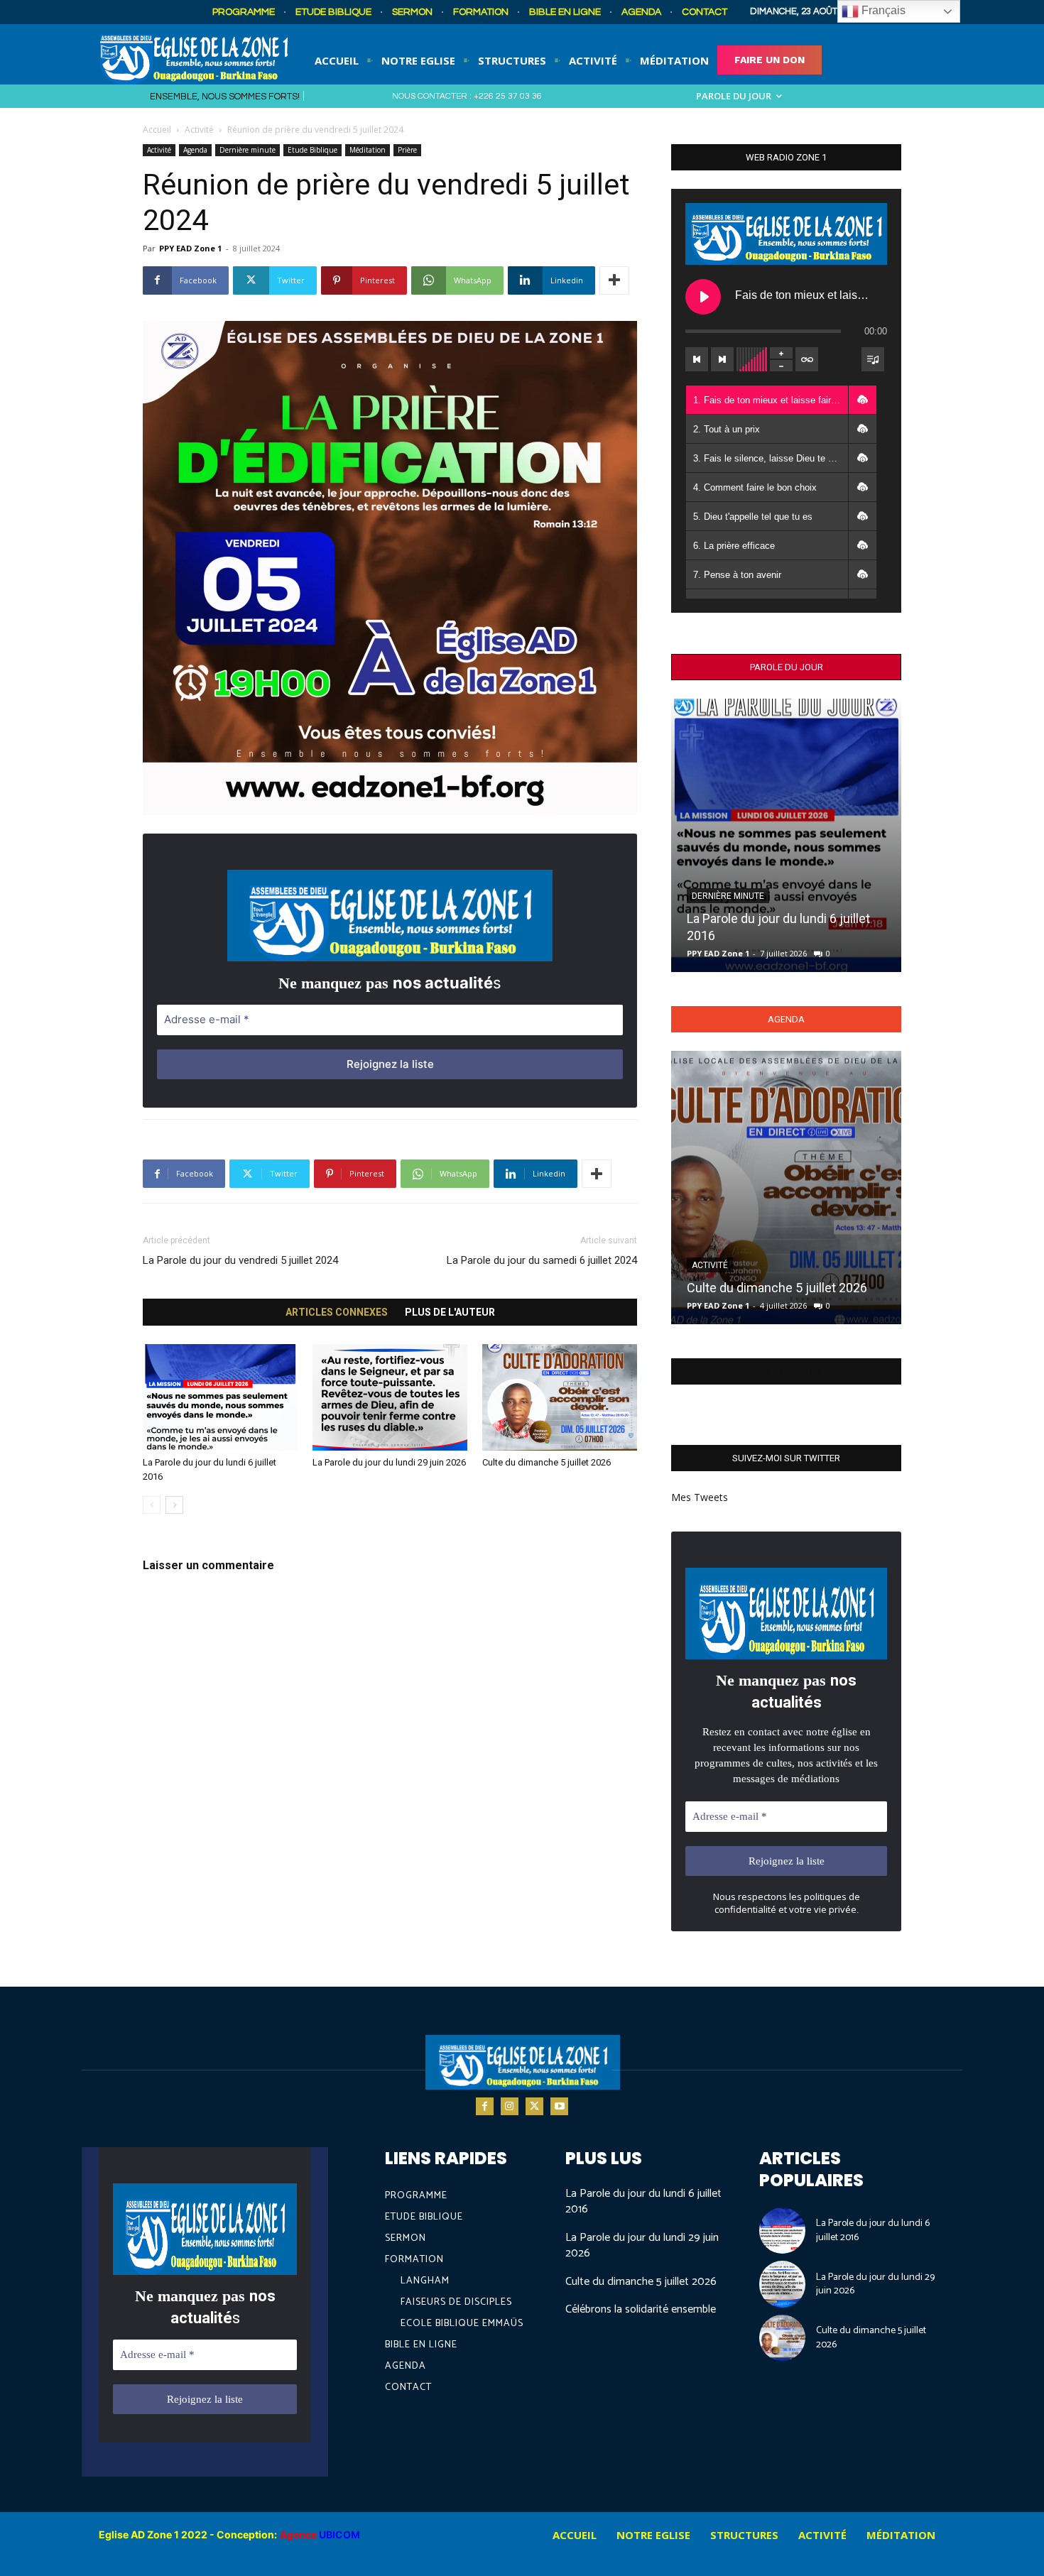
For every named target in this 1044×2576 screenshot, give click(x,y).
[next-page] (174, 1505)
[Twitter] (534, 2106)
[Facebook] (485, 2106)
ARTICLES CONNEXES (337, 1312)
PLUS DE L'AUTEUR (450, 1312)
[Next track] (722, 359)
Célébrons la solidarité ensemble (641, 2309)
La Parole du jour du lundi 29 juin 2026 (389, 1462)
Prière (407, 150)
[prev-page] (152, 1505)
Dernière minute (248, 150)
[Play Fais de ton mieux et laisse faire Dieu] (703, 297)
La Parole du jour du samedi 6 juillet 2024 (542, 1260)
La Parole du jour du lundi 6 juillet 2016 (643, 2201)
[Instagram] (510, 2106)
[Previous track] (697, 359)
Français (882, 10)
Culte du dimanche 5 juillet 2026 (547, 1462)
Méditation (368, 150)
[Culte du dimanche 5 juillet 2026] (560, 1397)
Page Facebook (786, 1371)
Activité (199, 130)
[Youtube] (559, 2106)
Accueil (157, 130)
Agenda (195, 150)
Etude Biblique (312, 150)
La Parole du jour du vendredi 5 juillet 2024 (240, 1260)
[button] (862, 400)
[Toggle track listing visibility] (873, 359)
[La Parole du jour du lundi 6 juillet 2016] (220, 1397)
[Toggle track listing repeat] (807, 359)
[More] (614, 280)
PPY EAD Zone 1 (190, 248)
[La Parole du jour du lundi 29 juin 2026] (390, 1397)
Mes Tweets (700, 1497)
